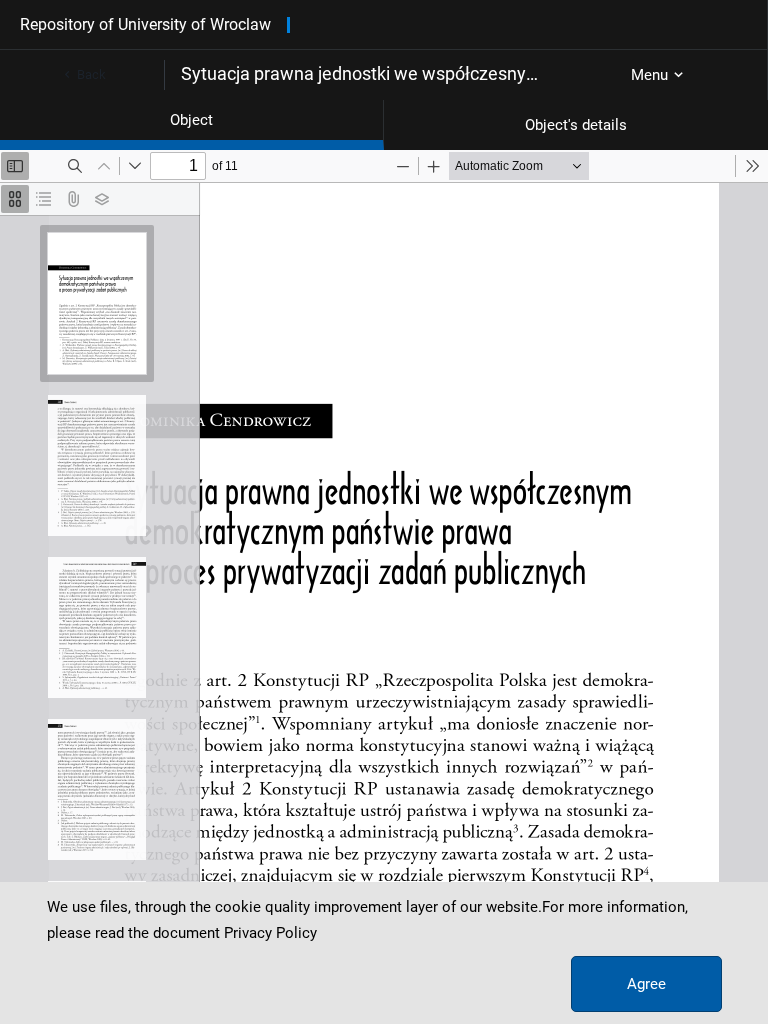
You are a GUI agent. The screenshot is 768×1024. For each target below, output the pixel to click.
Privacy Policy (270, 933)
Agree (646, 984)
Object (191, 120)
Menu (649, 75)
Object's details (576, 125)
